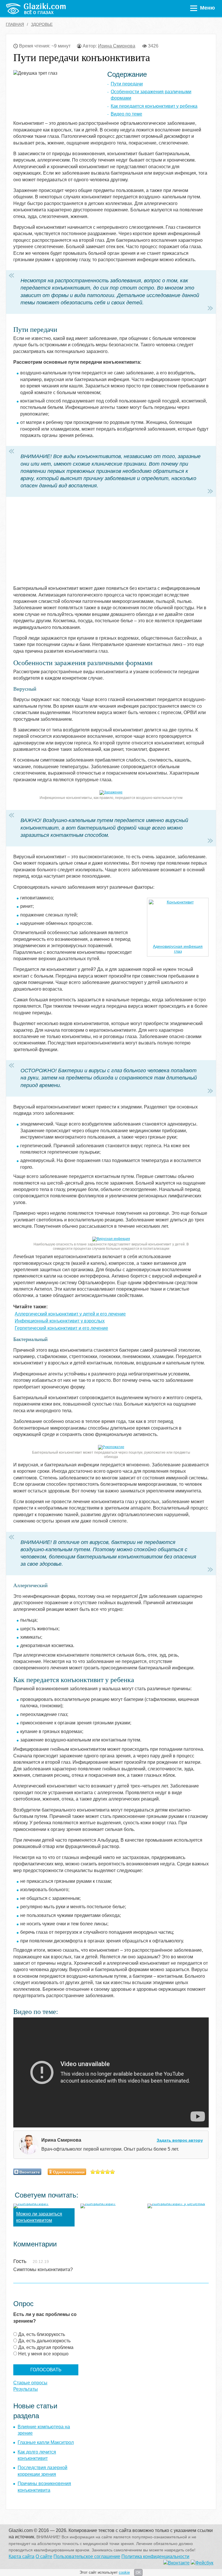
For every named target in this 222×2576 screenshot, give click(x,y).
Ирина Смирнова (117, 46)
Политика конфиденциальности (155, 2556)
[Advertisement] (86, 545)
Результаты (26, 2389)
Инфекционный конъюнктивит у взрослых (60, 1321)
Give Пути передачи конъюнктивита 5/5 (113, 2172)
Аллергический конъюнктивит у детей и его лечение (70, 1314)
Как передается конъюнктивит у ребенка (154, 106)
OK (138, 2573)
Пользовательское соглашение (87, 2556)
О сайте (44, 2556)
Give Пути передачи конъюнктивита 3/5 (103, 2172)
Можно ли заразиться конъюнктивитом (39, 2217)
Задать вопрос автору (180, 2140)
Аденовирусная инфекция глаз (178, 949)
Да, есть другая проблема (46, 2347)
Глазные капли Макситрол (46, 2442)
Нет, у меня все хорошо (43, 2354)
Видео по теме (126, 114)
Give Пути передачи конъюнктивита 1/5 (93, 2172)
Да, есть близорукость (42, 2334)
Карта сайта (22, 2556)
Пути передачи (127, 84)
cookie (124, 2572)
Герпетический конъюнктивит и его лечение (61, 1328)
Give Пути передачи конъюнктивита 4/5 (108, 2172)
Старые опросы (30, 2383)
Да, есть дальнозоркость (44, 2341)
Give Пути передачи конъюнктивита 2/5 (98, 2172)
